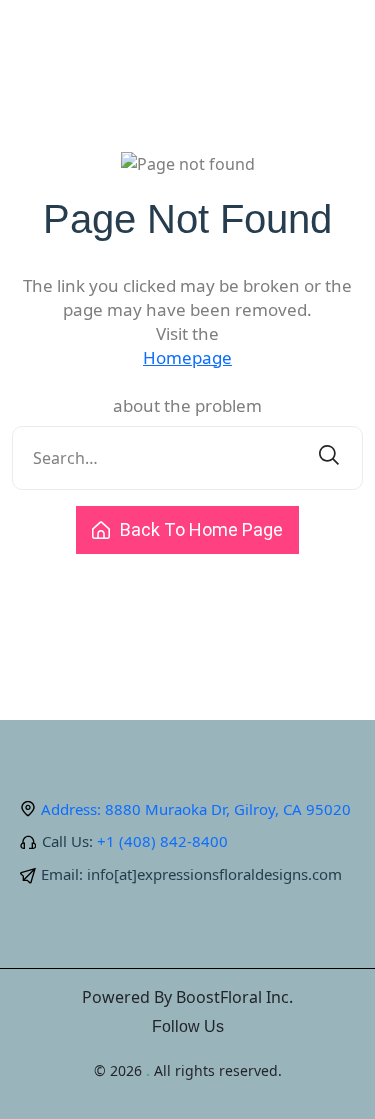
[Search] (329, 458)
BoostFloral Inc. (234, 997)
